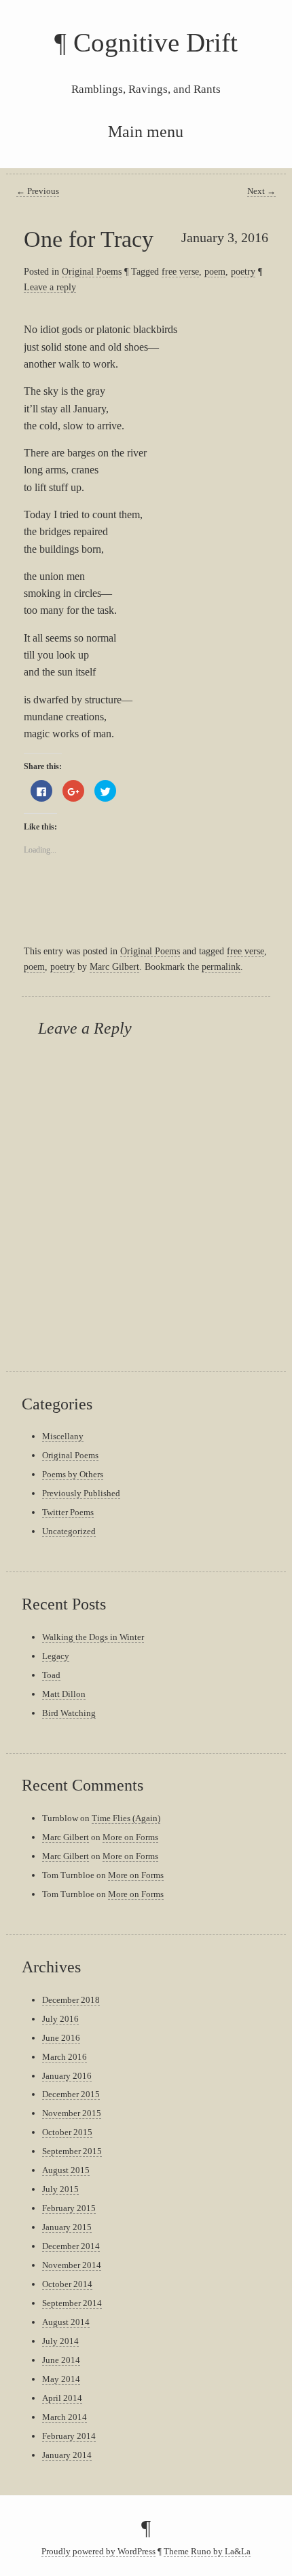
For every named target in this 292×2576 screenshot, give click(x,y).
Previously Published (81, 1493)
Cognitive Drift (156, 42)
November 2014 (72, 2265)
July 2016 (60, 2019)
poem (215, 271)
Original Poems (92, 271)
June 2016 (61, 2038)
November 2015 (72, 2113)
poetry (243, 271)
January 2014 (67, 2455)
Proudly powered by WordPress (98, 2552)
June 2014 (61, 2360)
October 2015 (67, 2132)
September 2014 (72, 2303)
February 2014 (69, 2436)
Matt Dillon (64, 1694)
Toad (51, 1675)
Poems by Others (73, 1474)
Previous (38, 191)
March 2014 (65, 2417)
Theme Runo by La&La (207, 2552)
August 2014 (66, 2322)
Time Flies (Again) (126, 1818)
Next (261, 191)
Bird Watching (69, 1713)
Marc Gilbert (114, 967)
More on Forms (130, 1837)
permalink (221, 967)
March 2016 (65, 2057)
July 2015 (60, 2189)
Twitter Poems (68, 1512)
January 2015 (67, 2227)
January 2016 (67, 2076)
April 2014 (62, 2398)
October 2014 (67, 2284)
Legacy (56, 1656)
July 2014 (60, 2341)
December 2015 (71, 2094)
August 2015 (66, 2170)
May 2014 (61, 2379)
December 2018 (71, 2000)
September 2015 (72, 2151)
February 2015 (69, 2208)
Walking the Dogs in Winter (93, 1637)
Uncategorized (69, 1531)
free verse (180, 271)
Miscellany (63, 1436)
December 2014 (71, 2246)
